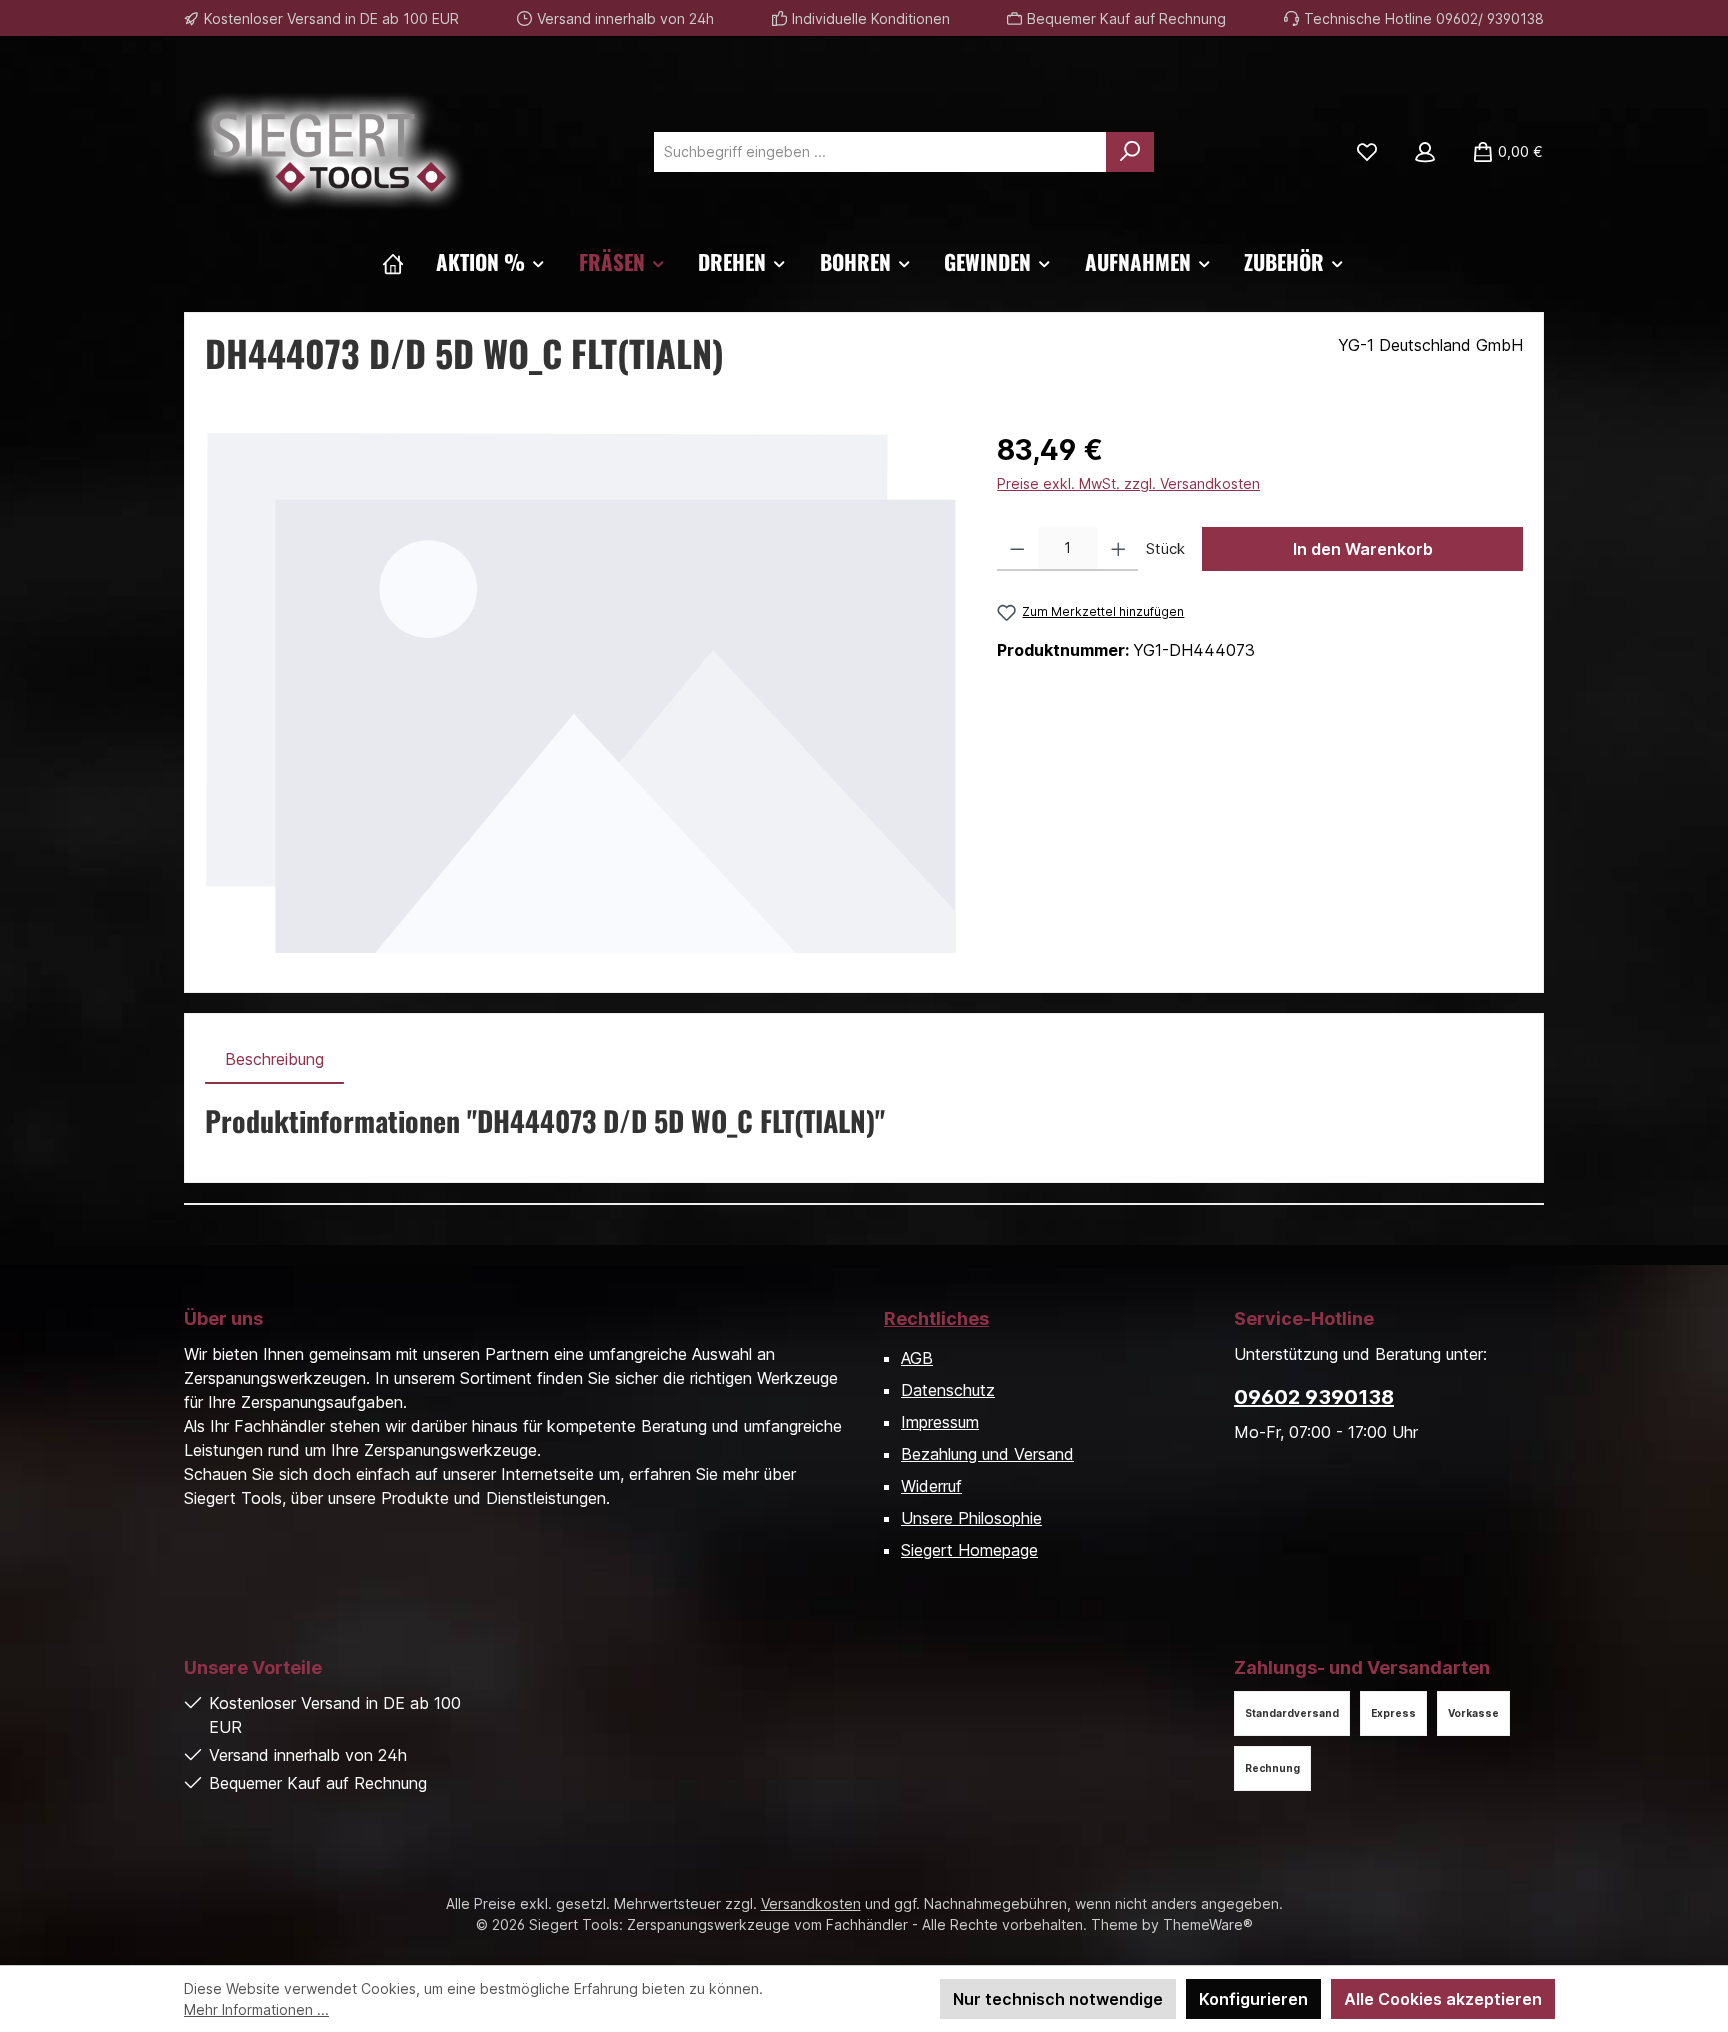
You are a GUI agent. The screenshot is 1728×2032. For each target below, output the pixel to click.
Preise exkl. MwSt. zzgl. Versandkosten (1128, 483)
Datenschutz (948, 1390)
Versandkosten (811, 1903)
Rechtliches (936, 1318)
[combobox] (880, 152)
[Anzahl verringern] (1017, 549)
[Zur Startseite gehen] (329, 152)
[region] (581, 692)
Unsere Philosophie (971, 1518)
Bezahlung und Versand (987, 1454)
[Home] (393, 262)
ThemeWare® (1208, 1924)
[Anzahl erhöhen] (1118, 549)
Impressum (940, 1422)
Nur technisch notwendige (1058, 1999)
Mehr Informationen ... (256, 2009)
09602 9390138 (1314, 1397)
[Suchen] (1130, 152)
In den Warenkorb (1363, 549)
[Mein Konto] (1425, 152)
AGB (917, 1358)
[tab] (274, 1059)
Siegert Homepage (969, 1550)
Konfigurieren (1253, 1999)
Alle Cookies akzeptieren (1443, 1999)
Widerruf (931, 1486)
